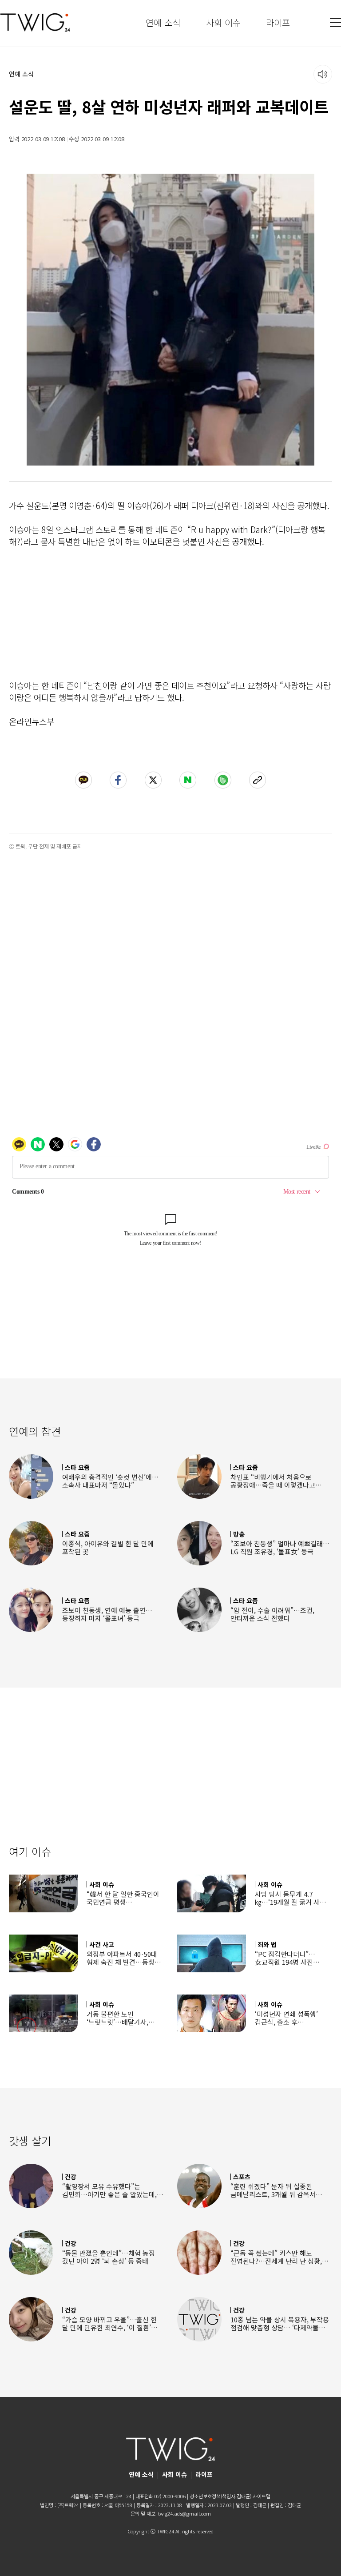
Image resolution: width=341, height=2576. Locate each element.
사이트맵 (262, 2496)
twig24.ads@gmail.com (184, 2513)
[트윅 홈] (35, 22)
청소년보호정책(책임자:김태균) (220, 2496)
